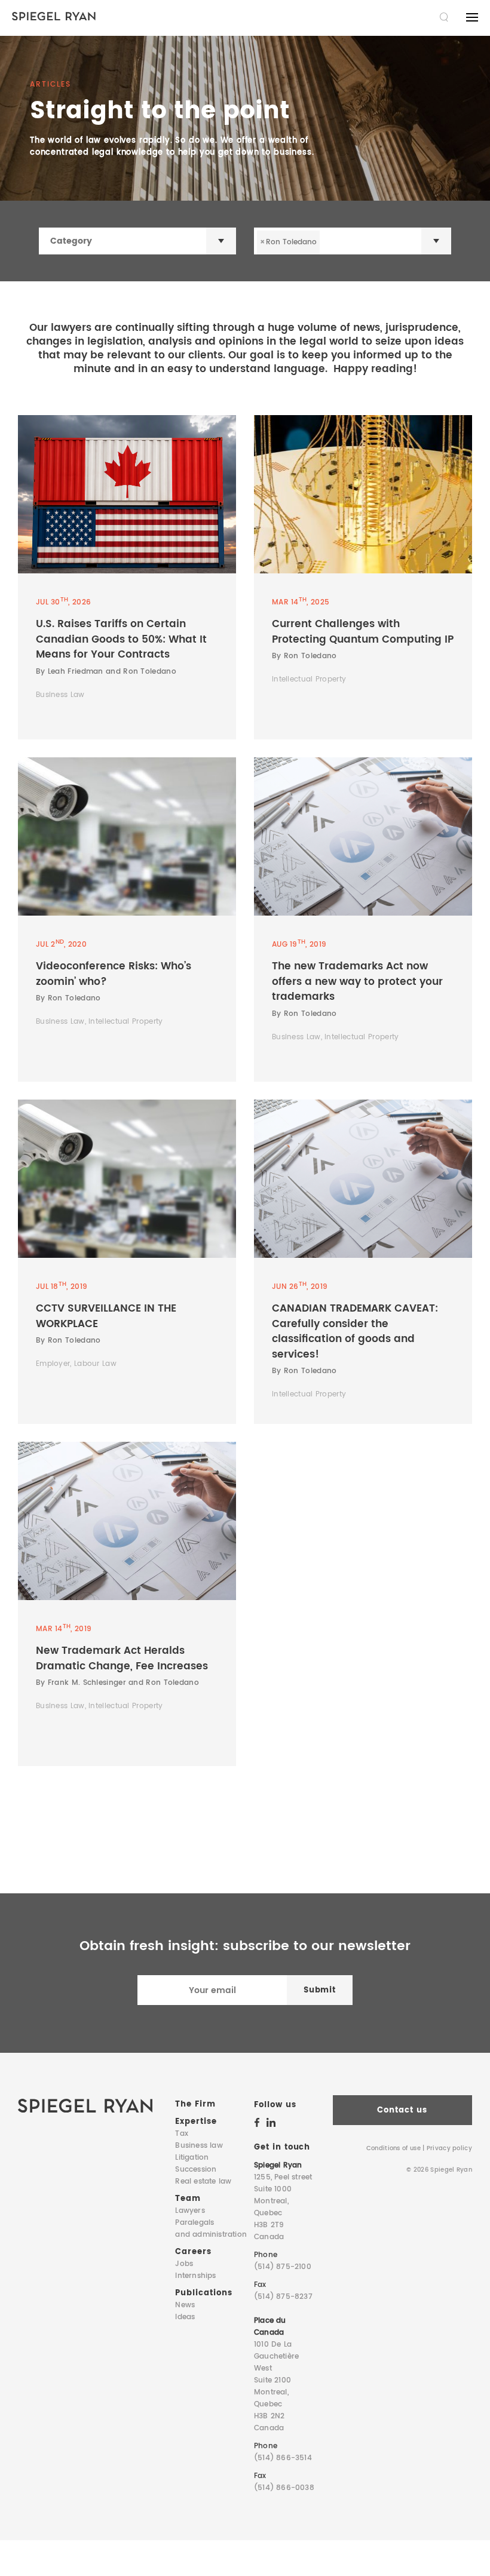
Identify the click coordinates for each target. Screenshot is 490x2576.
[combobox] (137, 241)
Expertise (196, 2122)
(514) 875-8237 (283, 2297)
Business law (199, 2146)
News (185, 2305)
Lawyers (190, 2211)
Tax (182, 2134)
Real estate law (203, 2182)
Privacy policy (449, 2148)
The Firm (195, 2104)
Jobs (184, 2264)
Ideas (185, 2317)
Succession (196, 2170)
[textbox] (149, 241)
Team (188, 2199)
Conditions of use (393, 2148)
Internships (195, 2276)
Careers (193, 2252)
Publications (203, 2293)
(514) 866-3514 (283, 2458)
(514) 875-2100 (283, 2267)
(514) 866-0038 (284, 2488)
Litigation (192, 2158)
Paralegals (211, 2229)
